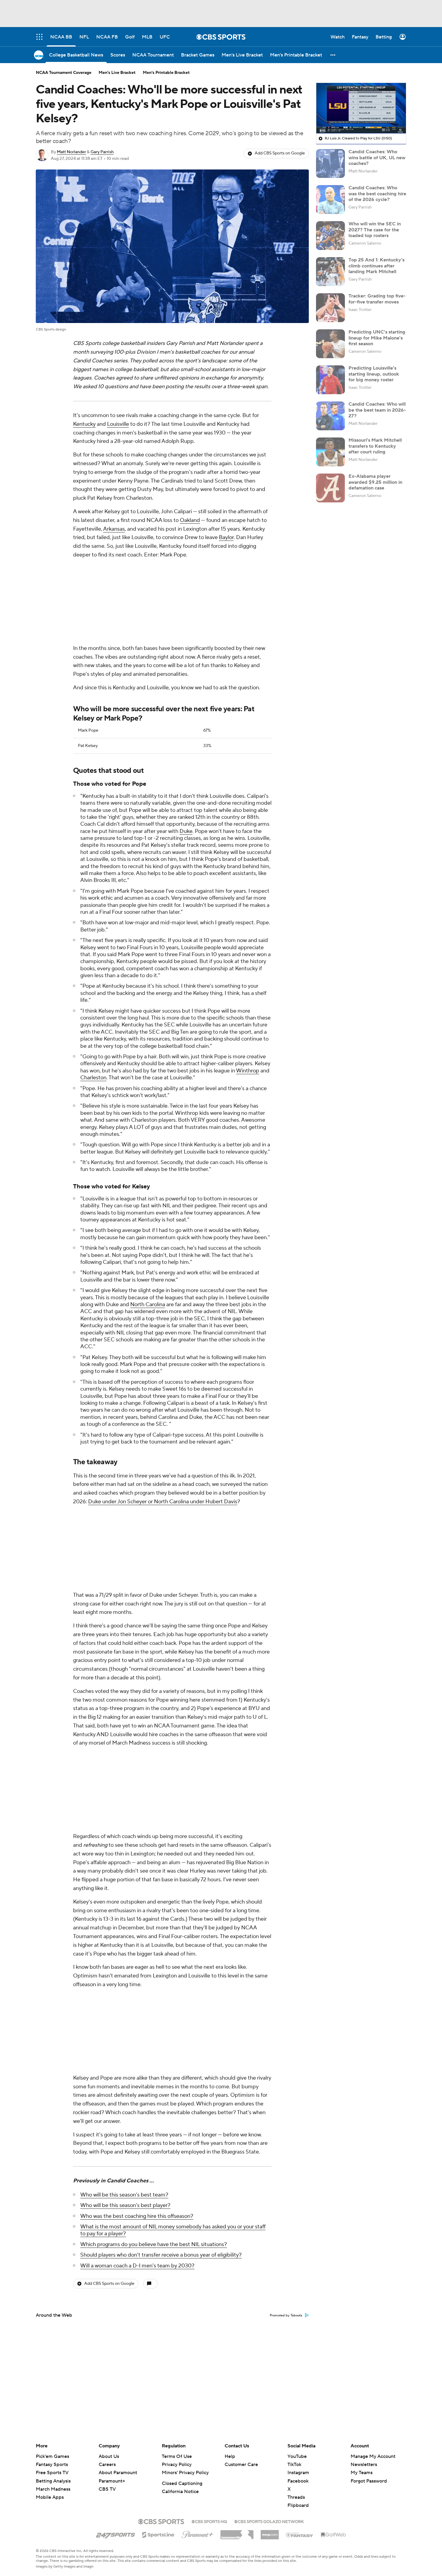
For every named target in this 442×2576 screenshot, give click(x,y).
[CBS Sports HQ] (209, 2521)
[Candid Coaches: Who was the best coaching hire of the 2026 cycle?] (330, 200)
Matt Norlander (71, 152)
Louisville (118, 424)
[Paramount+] (197, 2533)
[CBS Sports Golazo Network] (269, 2521)
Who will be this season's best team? (124, 1875)
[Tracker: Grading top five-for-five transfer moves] (330, 308)
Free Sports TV (52, 2473)
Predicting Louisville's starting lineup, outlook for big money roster (374, 374)
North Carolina (148, 1225)
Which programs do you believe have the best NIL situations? (154, 1925)
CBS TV (107, 2489)
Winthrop (248, 991)
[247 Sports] (115, 2534)
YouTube (297, 2456)
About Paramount (118, 2473)
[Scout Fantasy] (300, 2535)
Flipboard (298, 2505)
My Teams (362, 2473)
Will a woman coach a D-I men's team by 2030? (137, 1946)
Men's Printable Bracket (166, 73)
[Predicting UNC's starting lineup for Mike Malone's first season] (330, 344)
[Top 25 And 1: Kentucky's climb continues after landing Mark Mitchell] (330, 272)
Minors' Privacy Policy (185, 2473)
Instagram (298, 2473)
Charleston (93, 998)
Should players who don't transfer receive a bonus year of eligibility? (161, 1935)
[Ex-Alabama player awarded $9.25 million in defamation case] (330, 488)
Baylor (226, 537)
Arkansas (114, 529)
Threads (296, 2497)
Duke (186, 751)
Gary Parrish (102, 152)
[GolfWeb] (333, 2535)
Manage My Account (373, 2456)
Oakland (190, 520)
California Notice (180, 2492)
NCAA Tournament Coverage (64, 73)
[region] (361, 108)
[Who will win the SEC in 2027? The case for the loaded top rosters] (330, 236)
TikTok (294, 2465)
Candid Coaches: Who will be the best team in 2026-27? (377, 410)
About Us (109, 2456)
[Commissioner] (237, 2532)
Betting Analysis (53, 2481)
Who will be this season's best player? (125, 1886)
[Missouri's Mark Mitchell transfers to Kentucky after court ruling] (330, 452)
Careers (107, 2465)
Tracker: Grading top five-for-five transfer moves (377, 299)
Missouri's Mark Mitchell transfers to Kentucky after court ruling (375, 446)
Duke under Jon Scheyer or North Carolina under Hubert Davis (163, 1422)
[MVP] (270, 2532)
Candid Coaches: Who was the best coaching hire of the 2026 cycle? (377, 194)
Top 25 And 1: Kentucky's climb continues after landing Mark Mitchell (376, 266)
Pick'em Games (52, 2456)
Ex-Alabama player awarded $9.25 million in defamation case (375, 482)
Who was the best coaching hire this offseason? (137, 1896)
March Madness (53, 2489)
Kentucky (84, 424)
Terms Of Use (177, 2456)
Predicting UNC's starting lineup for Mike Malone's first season (377, 338)
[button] (333, 55)
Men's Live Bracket (117, 73)
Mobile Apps (50, 2497)
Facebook (298, 2481)
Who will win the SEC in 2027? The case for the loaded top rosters (375, 230)
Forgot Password (369, 2481)
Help (230, 2456)
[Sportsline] (158, 2534)
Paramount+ (112, 2481)
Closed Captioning (182, 2483)
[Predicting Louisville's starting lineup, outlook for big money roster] (330, 380)
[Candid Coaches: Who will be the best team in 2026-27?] (330, 416)
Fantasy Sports (52, 2465)
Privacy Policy (177, 2465)
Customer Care (241, 2465)
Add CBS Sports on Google (280, 153)
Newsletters (364, 2465)
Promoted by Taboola (286, 1996)
